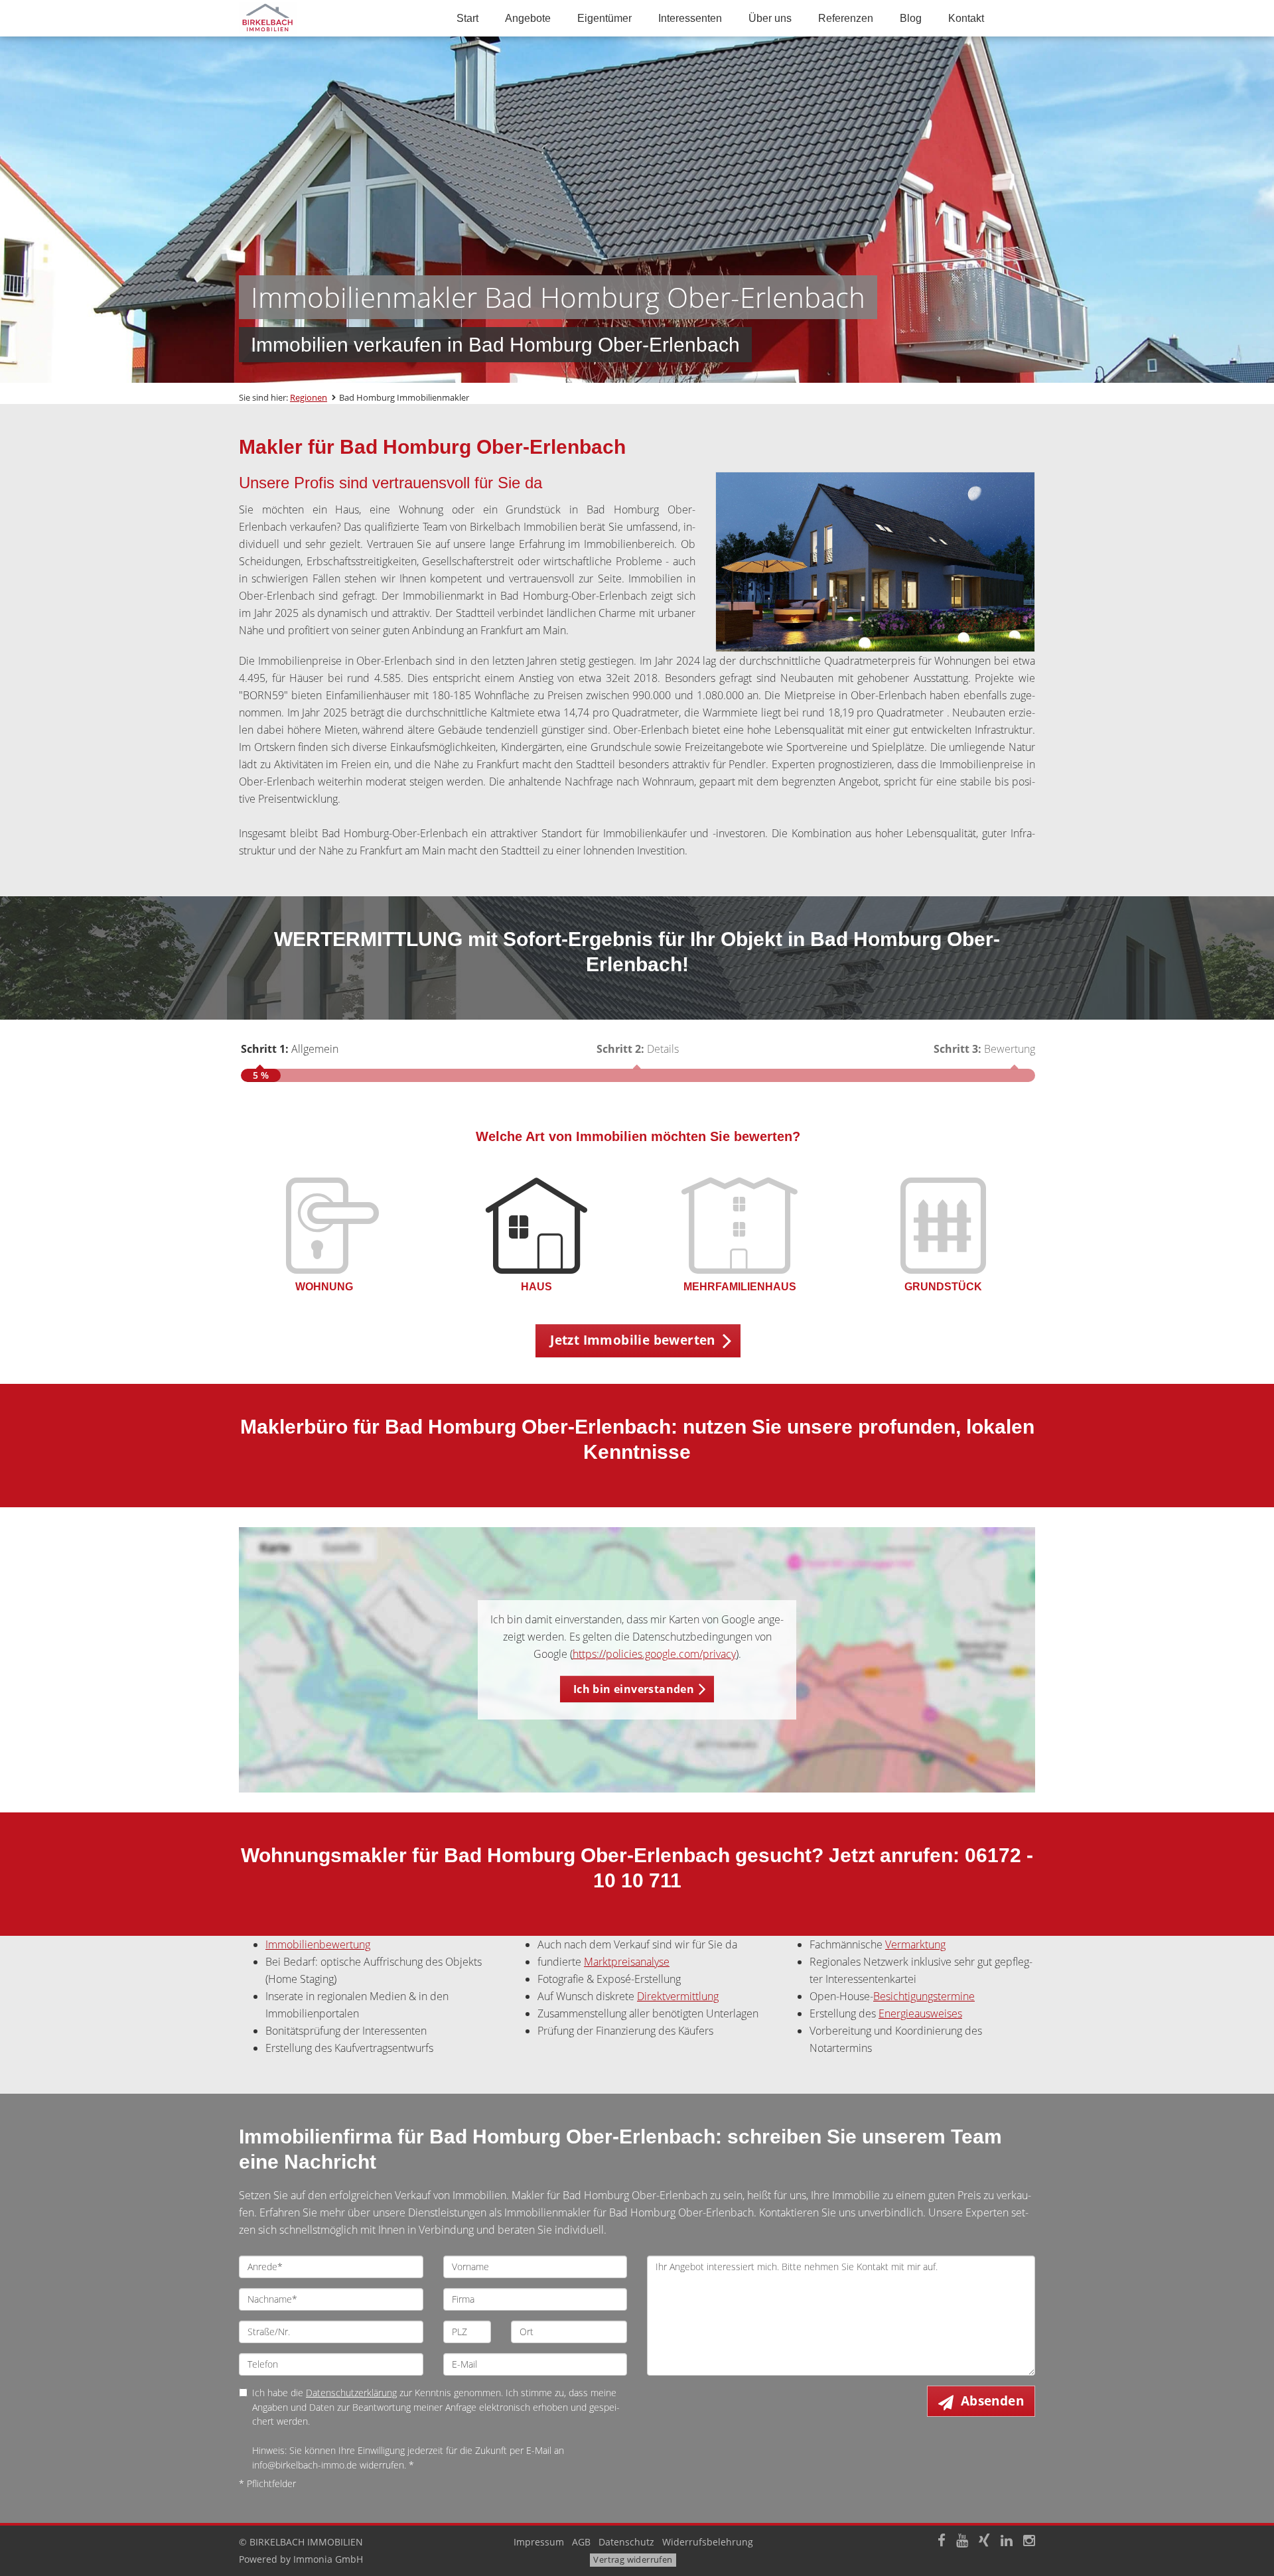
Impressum (539, 2542)
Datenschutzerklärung (351, 2393)
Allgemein (290, 1049)
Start (467, 18)
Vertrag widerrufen (633, 2559)
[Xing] (984, 2542)
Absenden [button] (992, 2401)
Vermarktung (915, 1944)
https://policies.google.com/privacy (654, 1654)
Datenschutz (626, 2542)
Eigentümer (604, 18)
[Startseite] (331, 18)
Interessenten (690, 18)
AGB (581, 2542)
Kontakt (966, 18)
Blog (911, 18)
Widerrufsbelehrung (708, 2542)
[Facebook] (942, 2542)
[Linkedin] (1007, 2542)
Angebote (528, 18)
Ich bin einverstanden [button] (634, 1689)
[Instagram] (1029, 2542)
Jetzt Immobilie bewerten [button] (633, 1340)
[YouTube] (962, 2542)
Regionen (309, 397)
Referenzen (846, 18)
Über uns (770, 18)
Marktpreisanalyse (627, 1962)
